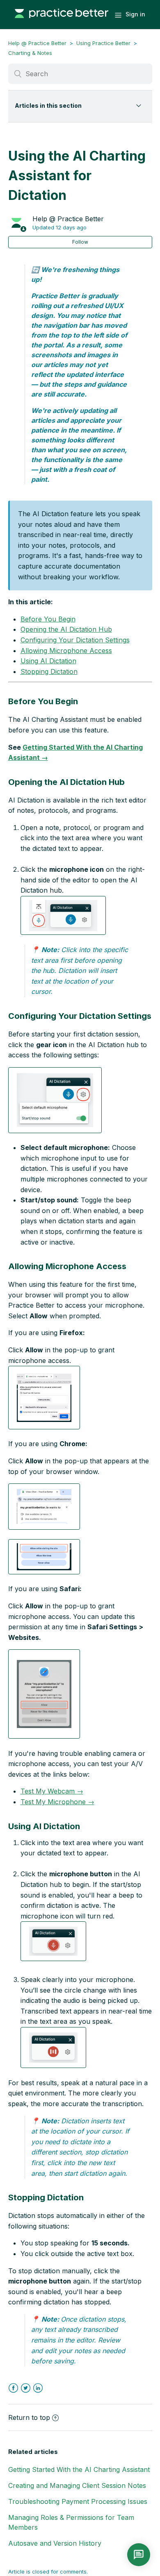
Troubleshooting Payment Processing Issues (78, 2501)
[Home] (62, 22)
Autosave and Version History (55, 2543)
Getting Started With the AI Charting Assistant (79, 2469)
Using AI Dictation (48, 661)
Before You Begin (48, 619)
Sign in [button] (135, 14)
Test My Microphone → (57, 1802)
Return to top (29, 2417)
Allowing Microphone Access (66, 651)
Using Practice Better (103, 43)
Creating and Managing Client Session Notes (77, 2485)
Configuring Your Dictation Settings (75, 640)
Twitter (26, 2388)
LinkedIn (38, 2388)
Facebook (13, 2388)
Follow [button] (80, 242)
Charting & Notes (30, 53)
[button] (63, 915)
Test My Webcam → (52, 1791)
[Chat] (139, 2555)
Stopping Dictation (49, 671)
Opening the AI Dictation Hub (66, 629)
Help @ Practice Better (37, 43)
